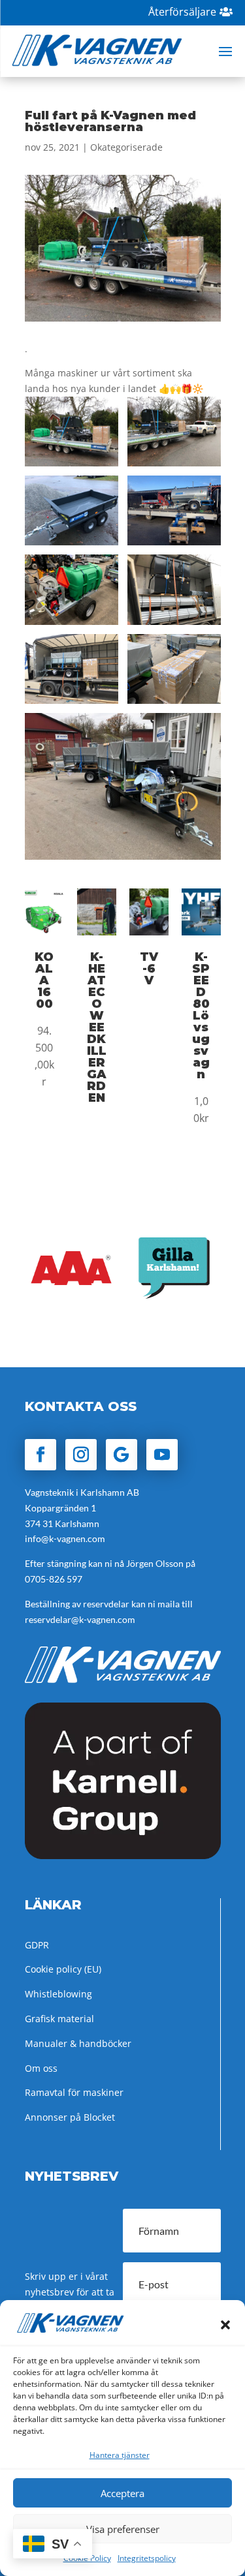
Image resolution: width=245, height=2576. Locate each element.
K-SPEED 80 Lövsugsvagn (201, 1016)
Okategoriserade (126, 147)
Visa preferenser (123, 2529)
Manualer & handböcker (78, 2043)
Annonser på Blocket (70, 2117)
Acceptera (122, 2493)
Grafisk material (59, 2019)
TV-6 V (149, 969)
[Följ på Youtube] (162, 1455)
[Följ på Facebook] (41, 1455)
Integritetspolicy (147, 2558)
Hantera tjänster (120, 2455)
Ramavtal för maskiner (74, 2092)
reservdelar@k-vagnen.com (80, 1619)
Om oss (41, 2068)
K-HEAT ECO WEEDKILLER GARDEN (97, 1027)
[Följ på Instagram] (81, 1455)
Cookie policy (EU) (63, 1969)
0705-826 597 (54, 1579)
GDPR (37, 1945)
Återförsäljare (182, 12)
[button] (225, 2325)
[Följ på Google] (122, 1455)
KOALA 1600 (44, 980)
